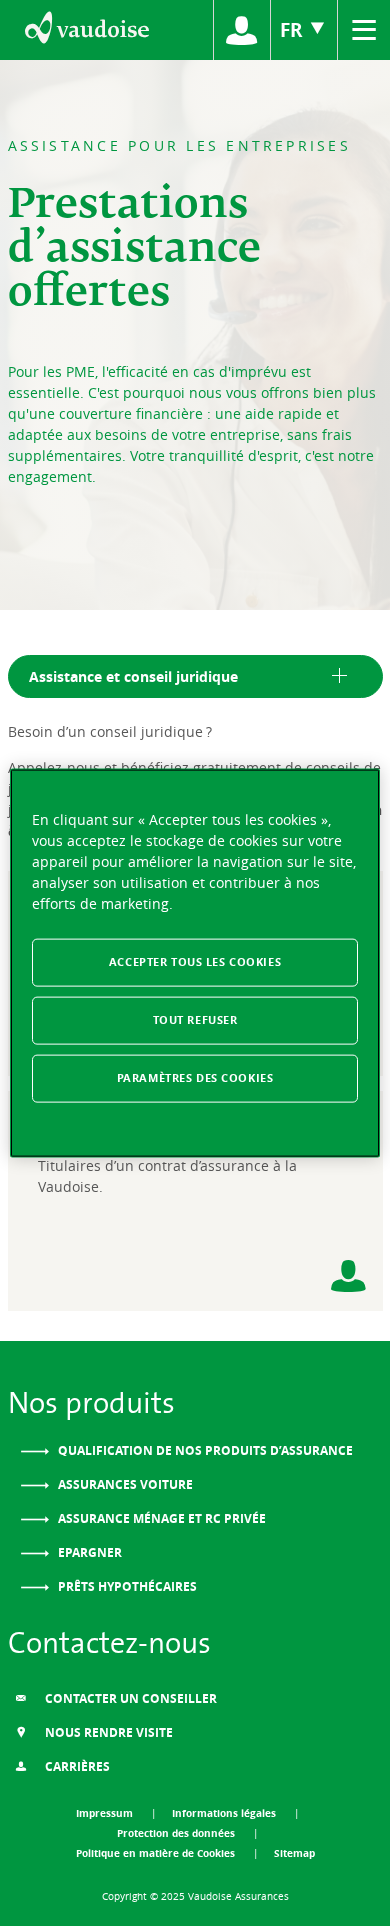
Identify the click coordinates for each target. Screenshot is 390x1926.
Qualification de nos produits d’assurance (204, 1450)
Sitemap (294, 1853)
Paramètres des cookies (195, 1077)
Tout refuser (195, 1020)
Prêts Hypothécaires (126, 1586)
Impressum (106, 1813)
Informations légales (225, 1813)
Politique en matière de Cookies (157, 1853)
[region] (195, 963)
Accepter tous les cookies (195, 962)
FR (294, 29)
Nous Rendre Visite (107, 1732)
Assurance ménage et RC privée (160, 1518)
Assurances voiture (124, 1484)
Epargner (88, 1552)
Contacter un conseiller (129, 1698)
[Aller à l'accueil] (85, 30)
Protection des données (177, 1833)
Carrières (76, 1766)
